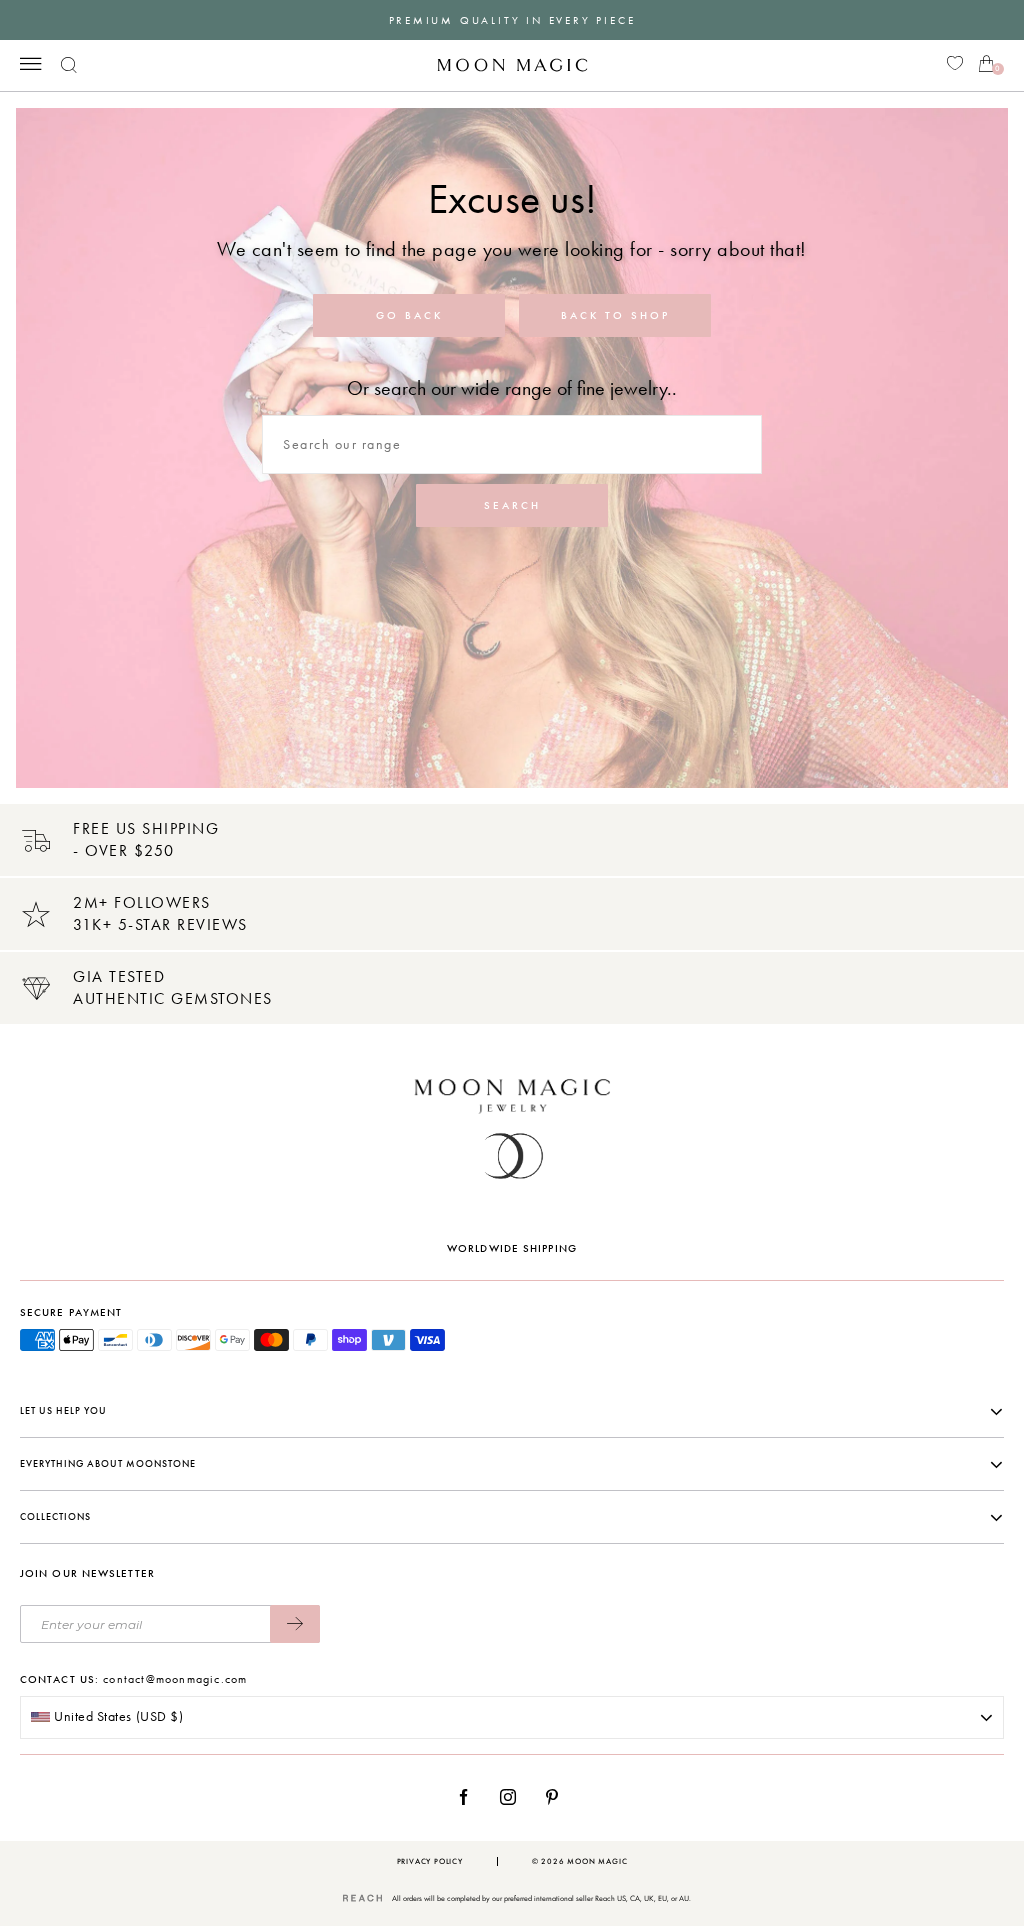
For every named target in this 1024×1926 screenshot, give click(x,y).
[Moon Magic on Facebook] (471, 1797)
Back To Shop (615, 315)
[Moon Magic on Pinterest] (557, 1797)
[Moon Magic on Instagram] (513, 1797)
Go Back (409, 315)
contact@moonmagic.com (175, 1679)
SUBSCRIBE (295, 1624)
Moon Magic (597, 1861)
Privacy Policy (430, 1861)
